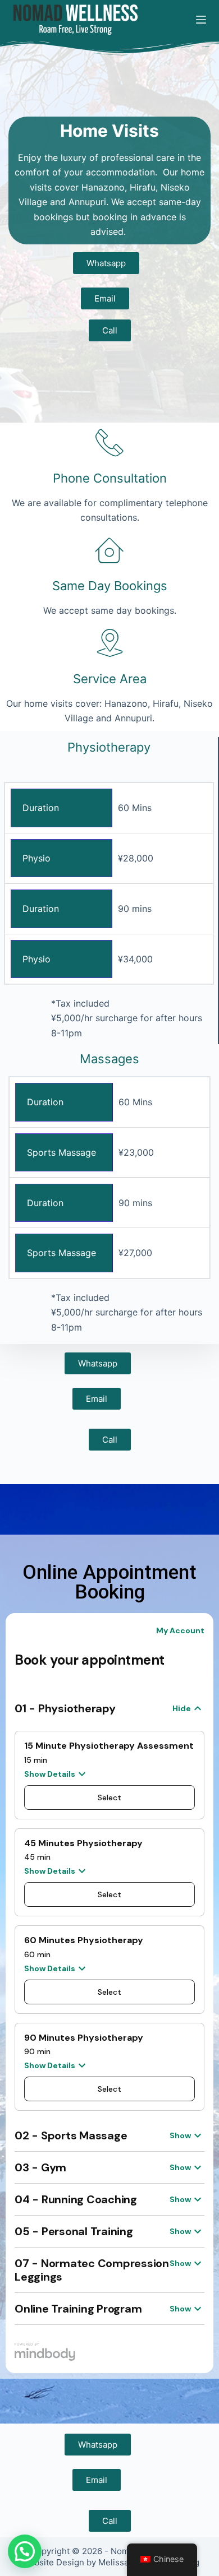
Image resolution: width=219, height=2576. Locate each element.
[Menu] (201, 20)
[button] (25, 2551)
